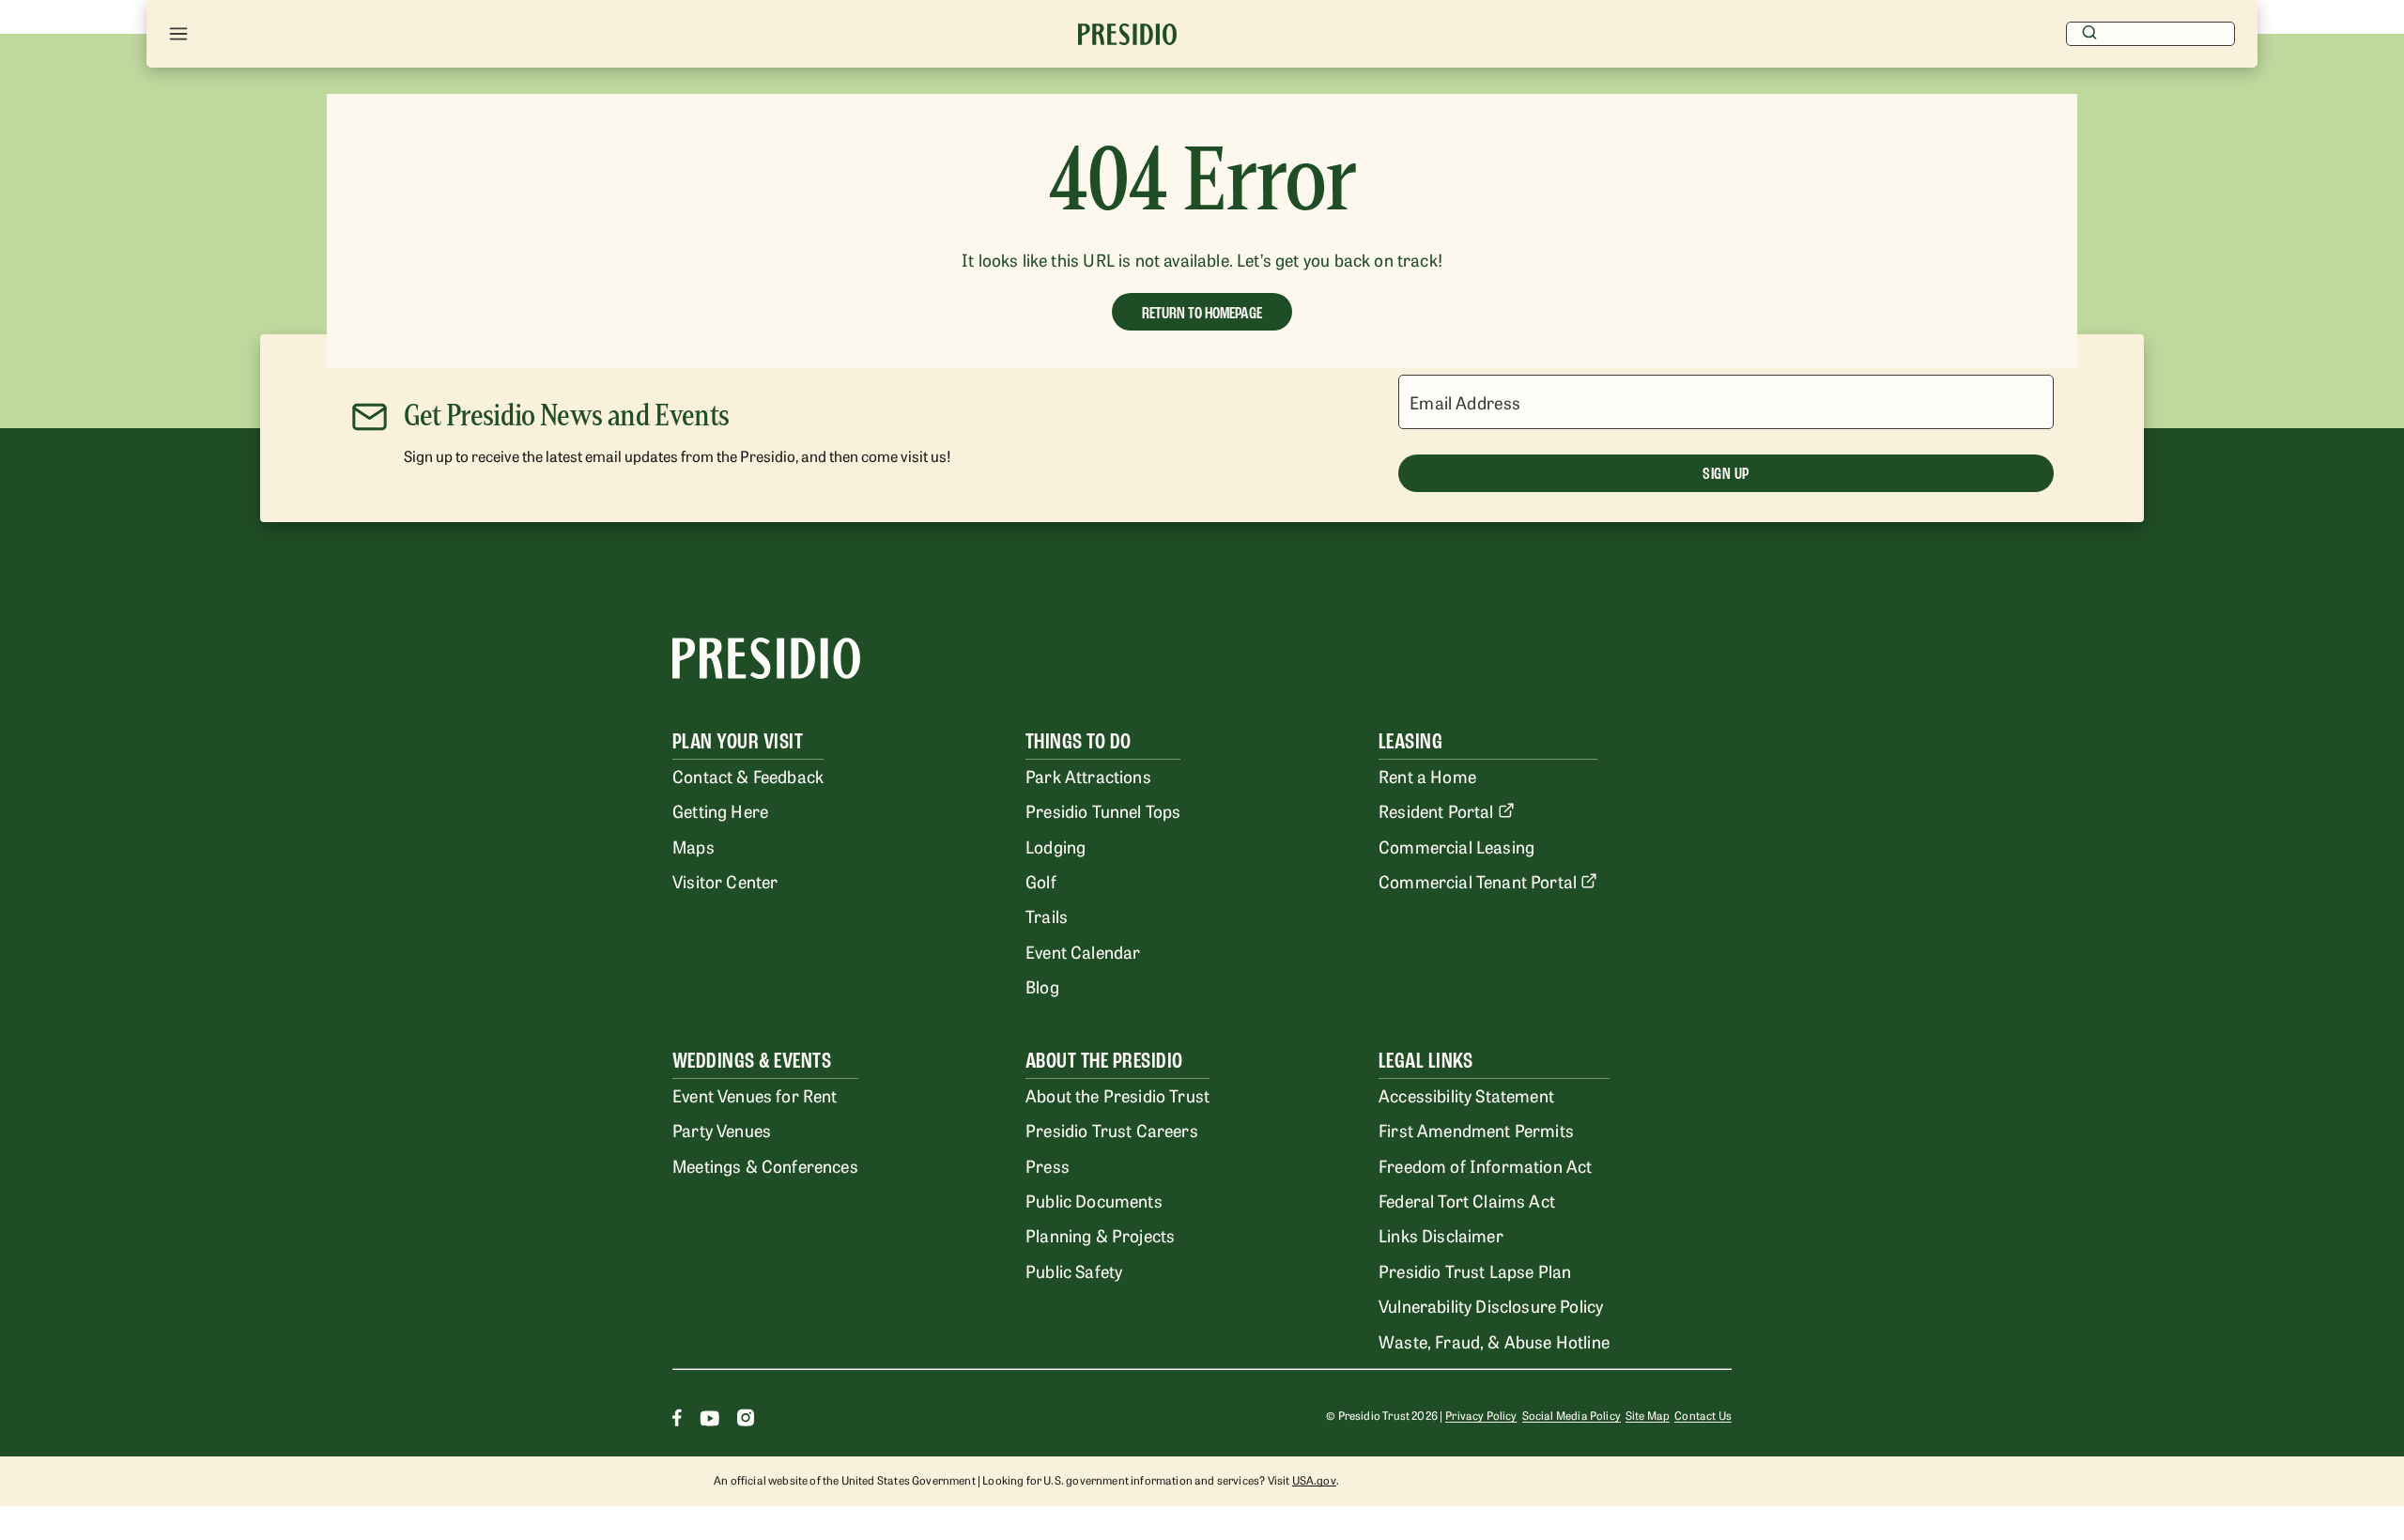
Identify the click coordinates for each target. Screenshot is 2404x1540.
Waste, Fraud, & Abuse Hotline (1494, 1341)
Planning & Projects (1100, 1235)
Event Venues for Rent (755, 1095)
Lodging (1056, 846)
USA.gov (1314, 1480)
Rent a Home (1427, 776)
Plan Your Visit (738, 741)
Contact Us (1703, 1415)
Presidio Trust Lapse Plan (1475, 1270)
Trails (1047, 916)
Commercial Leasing (1456, 846)
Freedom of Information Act (1485, 1165)
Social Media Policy (1572, 1415)
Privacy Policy (1481, 1415)
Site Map (1648, 1415)
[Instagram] (746, 1420)
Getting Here (720, 810)
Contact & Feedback (748, 776)
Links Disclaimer (1441, 1235)
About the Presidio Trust (1117, 1095)
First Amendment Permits (1476, 1130)
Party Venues (722, 1130)
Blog (1042, 986)
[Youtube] (709, 1420)
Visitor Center (725, 881)
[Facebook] (677, 1420)
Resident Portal (1436, 810)
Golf (1041, 881)
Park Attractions (1088, 776)
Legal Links (1425, 1061)
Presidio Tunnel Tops (1103, 810)
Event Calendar (1083, 951)
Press (1048, 1165)
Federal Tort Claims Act (1467, 1200)
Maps (693, 846)
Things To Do (1079, 741)
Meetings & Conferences (765, 1165)
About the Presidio (1104, 1061)
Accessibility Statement (1466, 1095)
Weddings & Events (752, 1061)
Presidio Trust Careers (1112, 1130)
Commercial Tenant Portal (1478, 881)
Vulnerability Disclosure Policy (1491, 1305)
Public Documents (1094, 1200)
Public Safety (1074, 1270)
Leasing (1410, 741)
